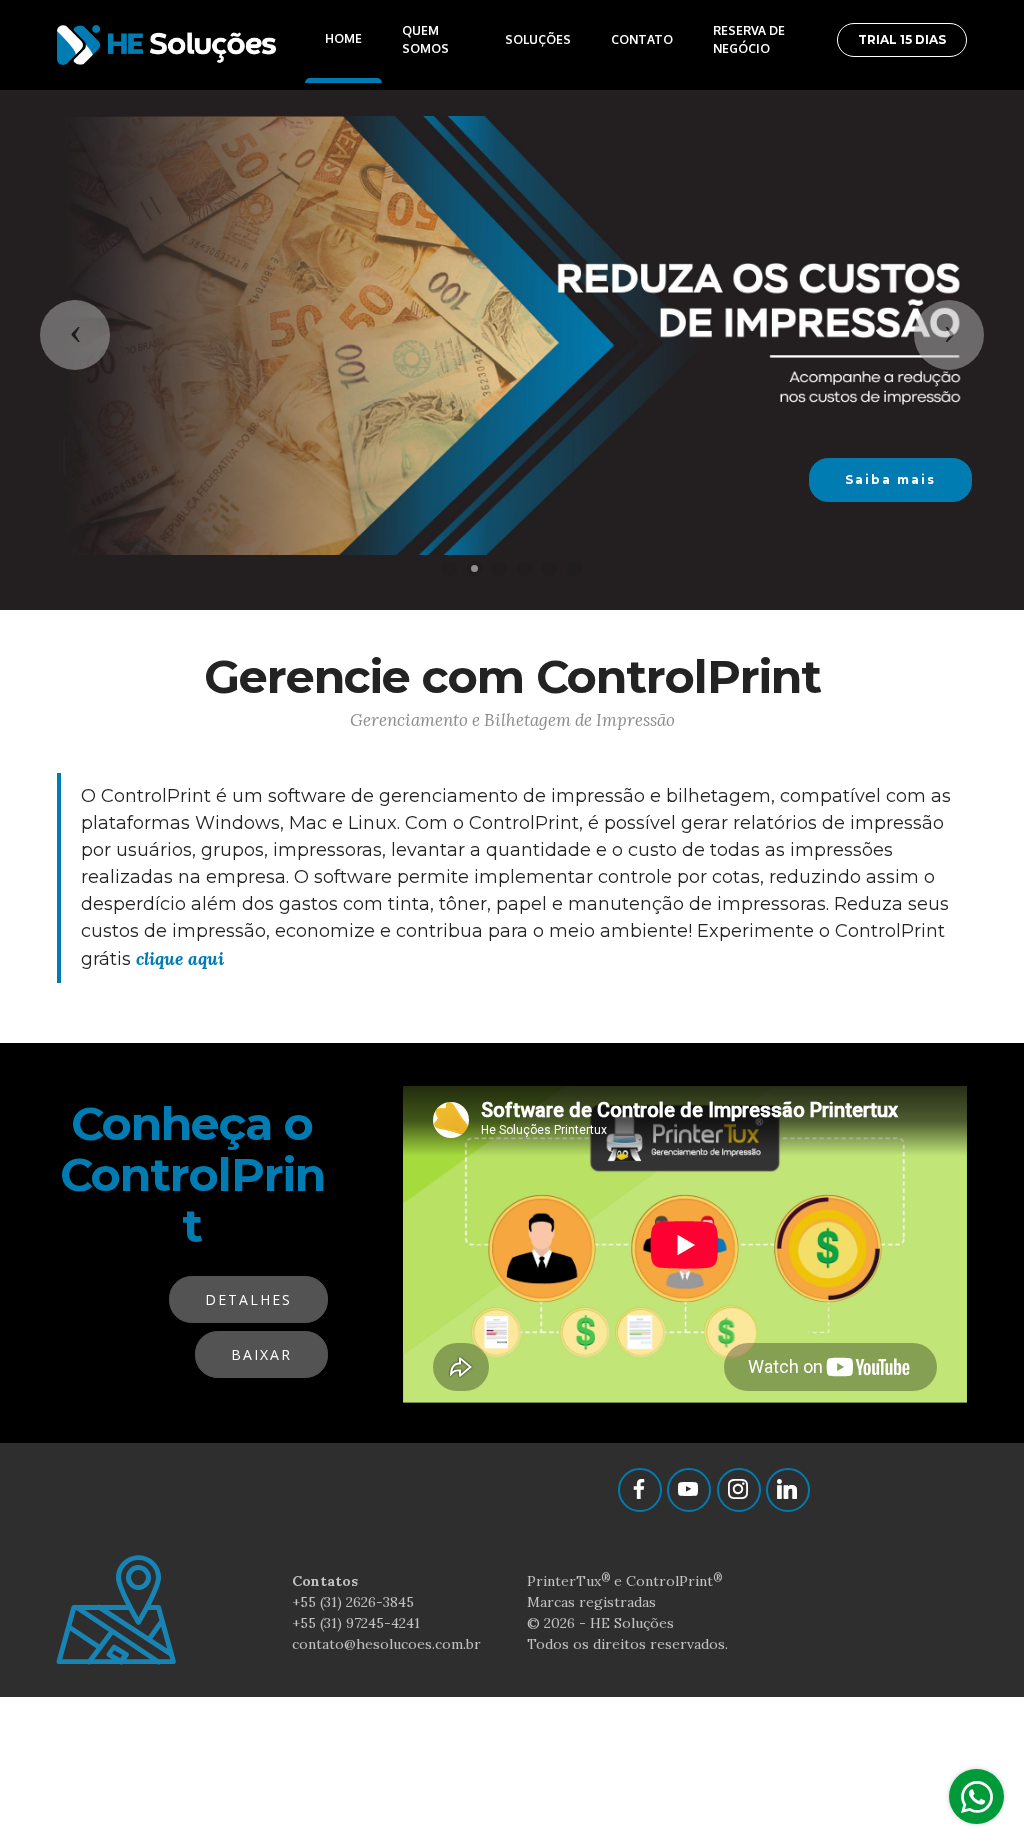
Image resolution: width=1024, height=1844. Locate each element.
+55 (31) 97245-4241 (356, 1623)
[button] (75, 335)
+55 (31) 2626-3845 (353, 1602)
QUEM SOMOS (425, 39)
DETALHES (248, 1299)
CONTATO (642, 39)
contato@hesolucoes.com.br (386, 1644)
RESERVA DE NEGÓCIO (749, 39)
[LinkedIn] (788, 1490)
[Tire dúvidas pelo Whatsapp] (976, 1796)
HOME (343, 38)
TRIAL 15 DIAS (902, 39)
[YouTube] (689, 1490)
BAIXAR (261, 1354)
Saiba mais (890, 479)
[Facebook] (640, 1490)
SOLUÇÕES (538, 39)
